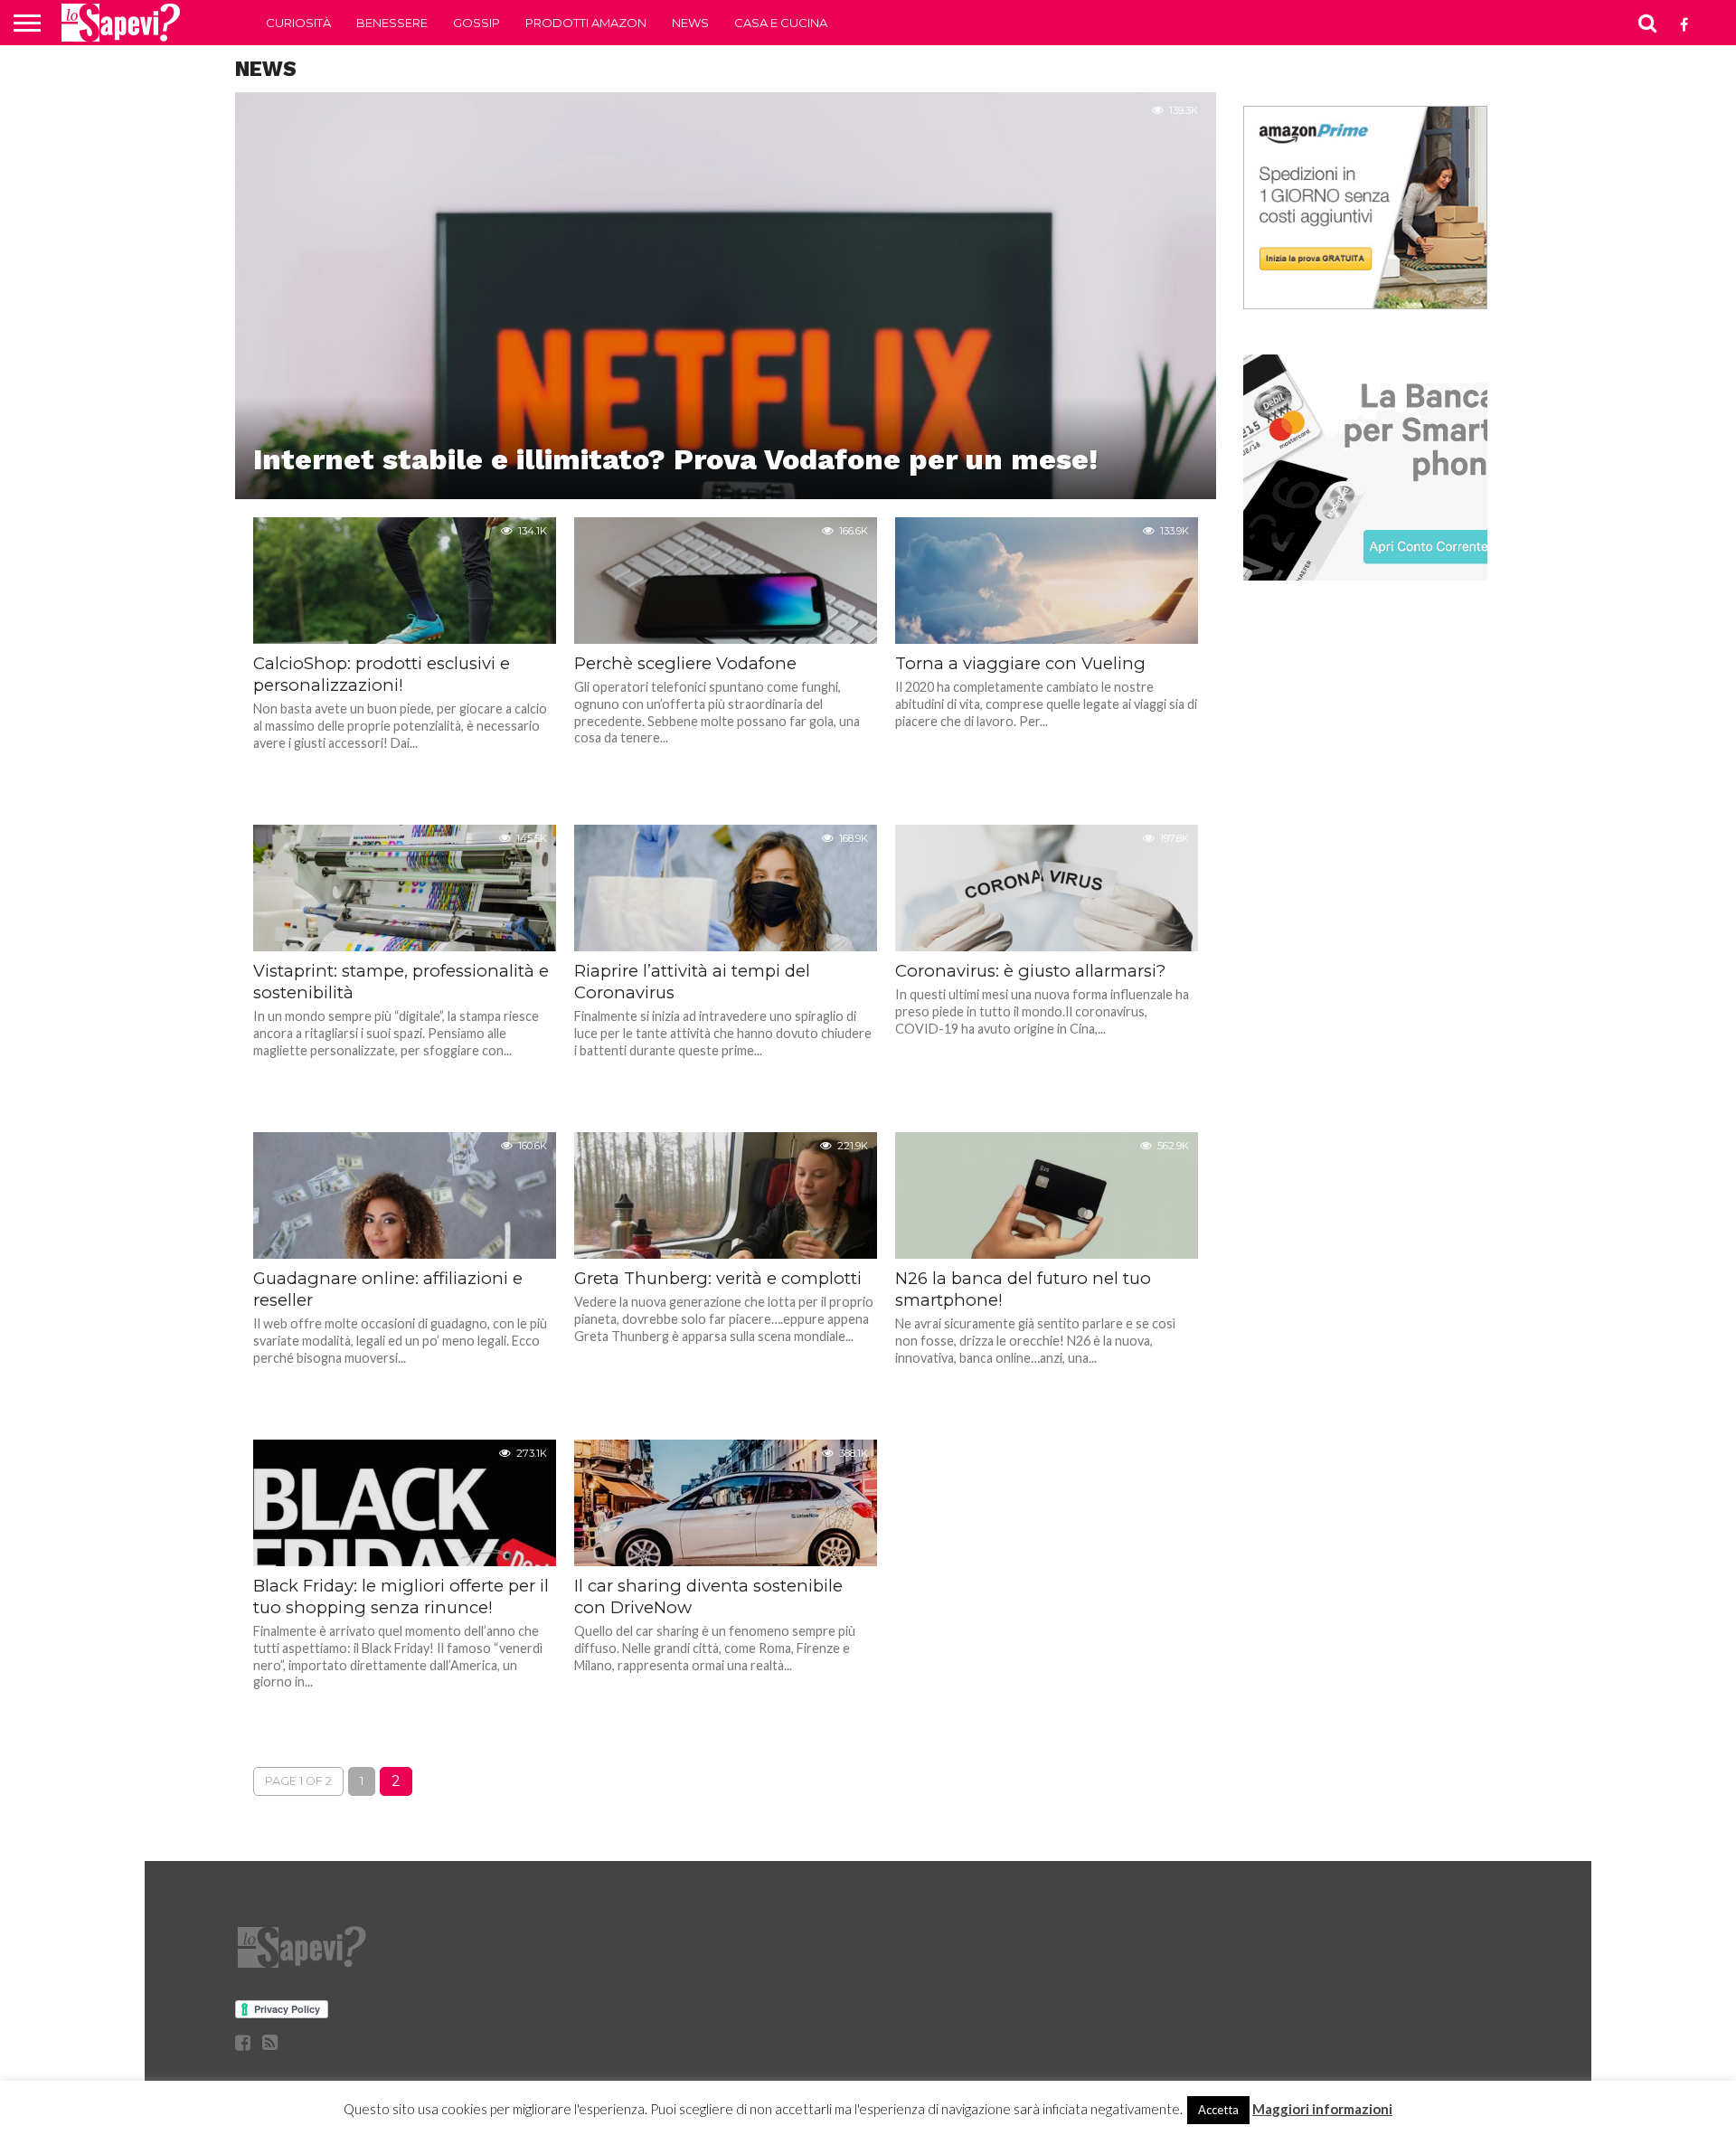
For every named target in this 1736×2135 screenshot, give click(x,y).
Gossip (476, 23)
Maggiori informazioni (1322, 2109)
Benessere (392, 23)
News (690, 23)
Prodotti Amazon (586, 23)
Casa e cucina (781, 23)
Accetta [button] (1218, 2110)
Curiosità (298, 23)
